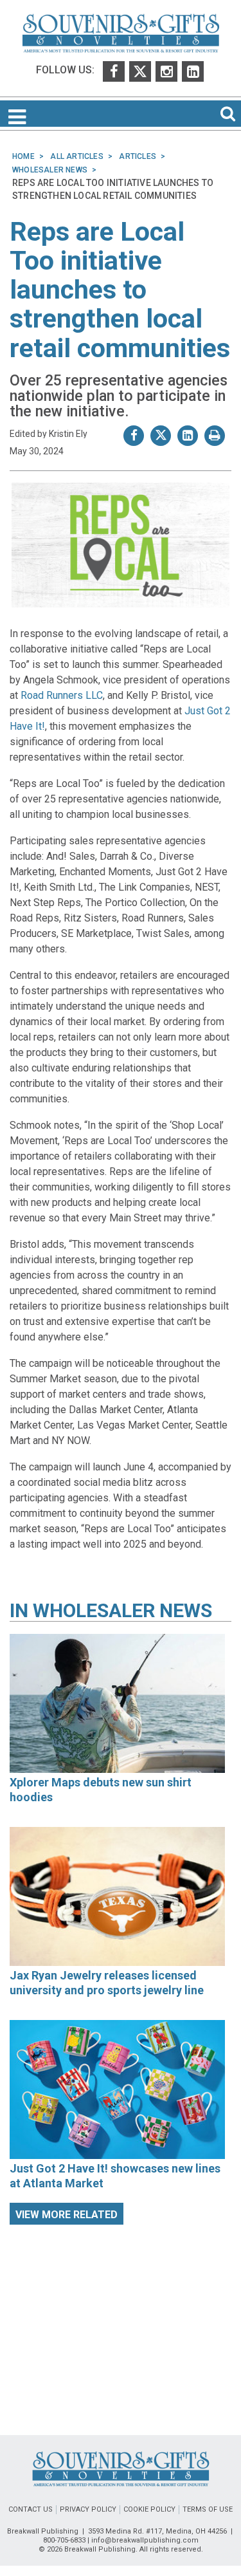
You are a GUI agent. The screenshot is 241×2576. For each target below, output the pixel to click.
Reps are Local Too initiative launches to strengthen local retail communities (120, 290)
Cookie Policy (149, 2509)
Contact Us (31, 2509)
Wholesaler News (122, 1610)
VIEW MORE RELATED (67, 2215)
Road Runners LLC (62, 695)
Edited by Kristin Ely (49, 434)
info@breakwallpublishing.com (145, 2540)
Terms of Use (208, 2509)
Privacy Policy (88, 2509)
